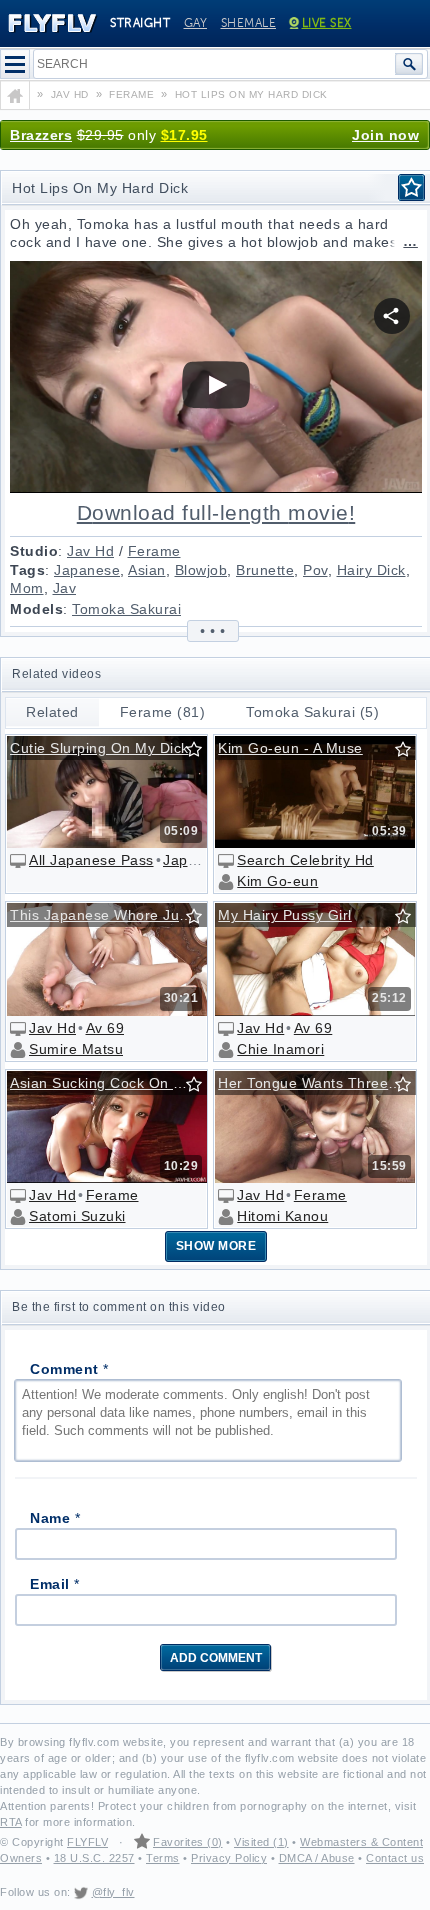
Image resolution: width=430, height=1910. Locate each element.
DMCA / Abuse (317, 1858)
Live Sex (327, 23)
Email (55, 1584)
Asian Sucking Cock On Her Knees (112, 1083)
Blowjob (201, 570)
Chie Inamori (280, 1049)
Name (55, 1518)
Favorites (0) (188, 1842)
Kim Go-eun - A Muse (290, 748)
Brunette (265, 570)
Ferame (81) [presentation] (163, 712)
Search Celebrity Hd (305, 860)
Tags (27, 570)
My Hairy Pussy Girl (285, 915)
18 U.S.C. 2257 (94, 1858)
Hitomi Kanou (282, 1216)
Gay (196, 23)
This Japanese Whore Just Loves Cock (112, 915)
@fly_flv (113, 1892)
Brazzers (41, 135)
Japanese (87, 570)
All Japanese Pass (91, 860)
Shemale (249, 23)
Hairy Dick (371, 570)
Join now (385, 135)
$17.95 (184, 135)
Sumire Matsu (76, 1049)
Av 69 (105, 1028)
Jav (65, 588)
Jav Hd (90, 551)
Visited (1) (261, 1842)
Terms (163, 1858)
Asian (147, 570)
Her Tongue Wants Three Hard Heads (320, 1083)
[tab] (53, 712)
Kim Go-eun (277, 881)
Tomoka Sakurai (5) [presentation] (312, 712)
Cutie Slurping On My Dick (99, 748)
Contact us (395, 1858)
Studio (34, 551)
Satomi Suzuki (77, 1216)
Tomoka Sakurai (126, 609)
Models (36, 609)
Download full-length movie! (216, 513)
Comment (69, 1369)
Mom (27, 588)
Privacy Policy (229, 1858)
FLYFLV (87, 1842)
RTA (11, 1822)
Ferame (154, 551)
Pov (315, 570)
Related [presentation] (52, 712)
